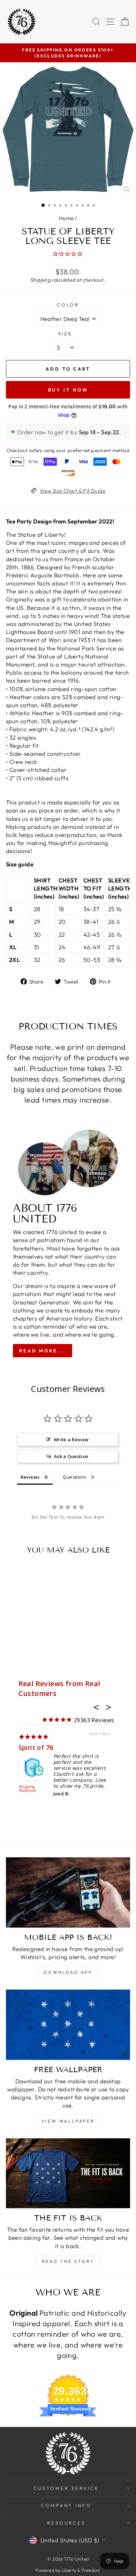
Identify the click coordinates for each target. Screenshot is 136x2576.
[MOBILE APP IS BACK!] (68, 1892)
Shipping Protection (28, 1789)
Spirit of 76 (36, 1747)
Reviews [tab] (30, 1477)
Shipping (41, 280)
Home (66, 218)
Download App (68, 1972)
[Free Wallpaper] (68, 2025)
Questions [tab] (74, 1477)
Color (68, 305)
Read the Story (68, 2261)
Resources (66, 2523)
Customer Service (66, 2488)
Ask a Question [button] (71, 1456)
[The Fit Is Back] (68, 2173)
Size (66, 333)
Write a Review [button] (71, 1440)
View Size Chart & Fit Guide (73, 491)
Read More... (43, 1351)
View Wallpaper (68, 2121)
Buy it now (68, 390)
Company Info (66, 2505)
